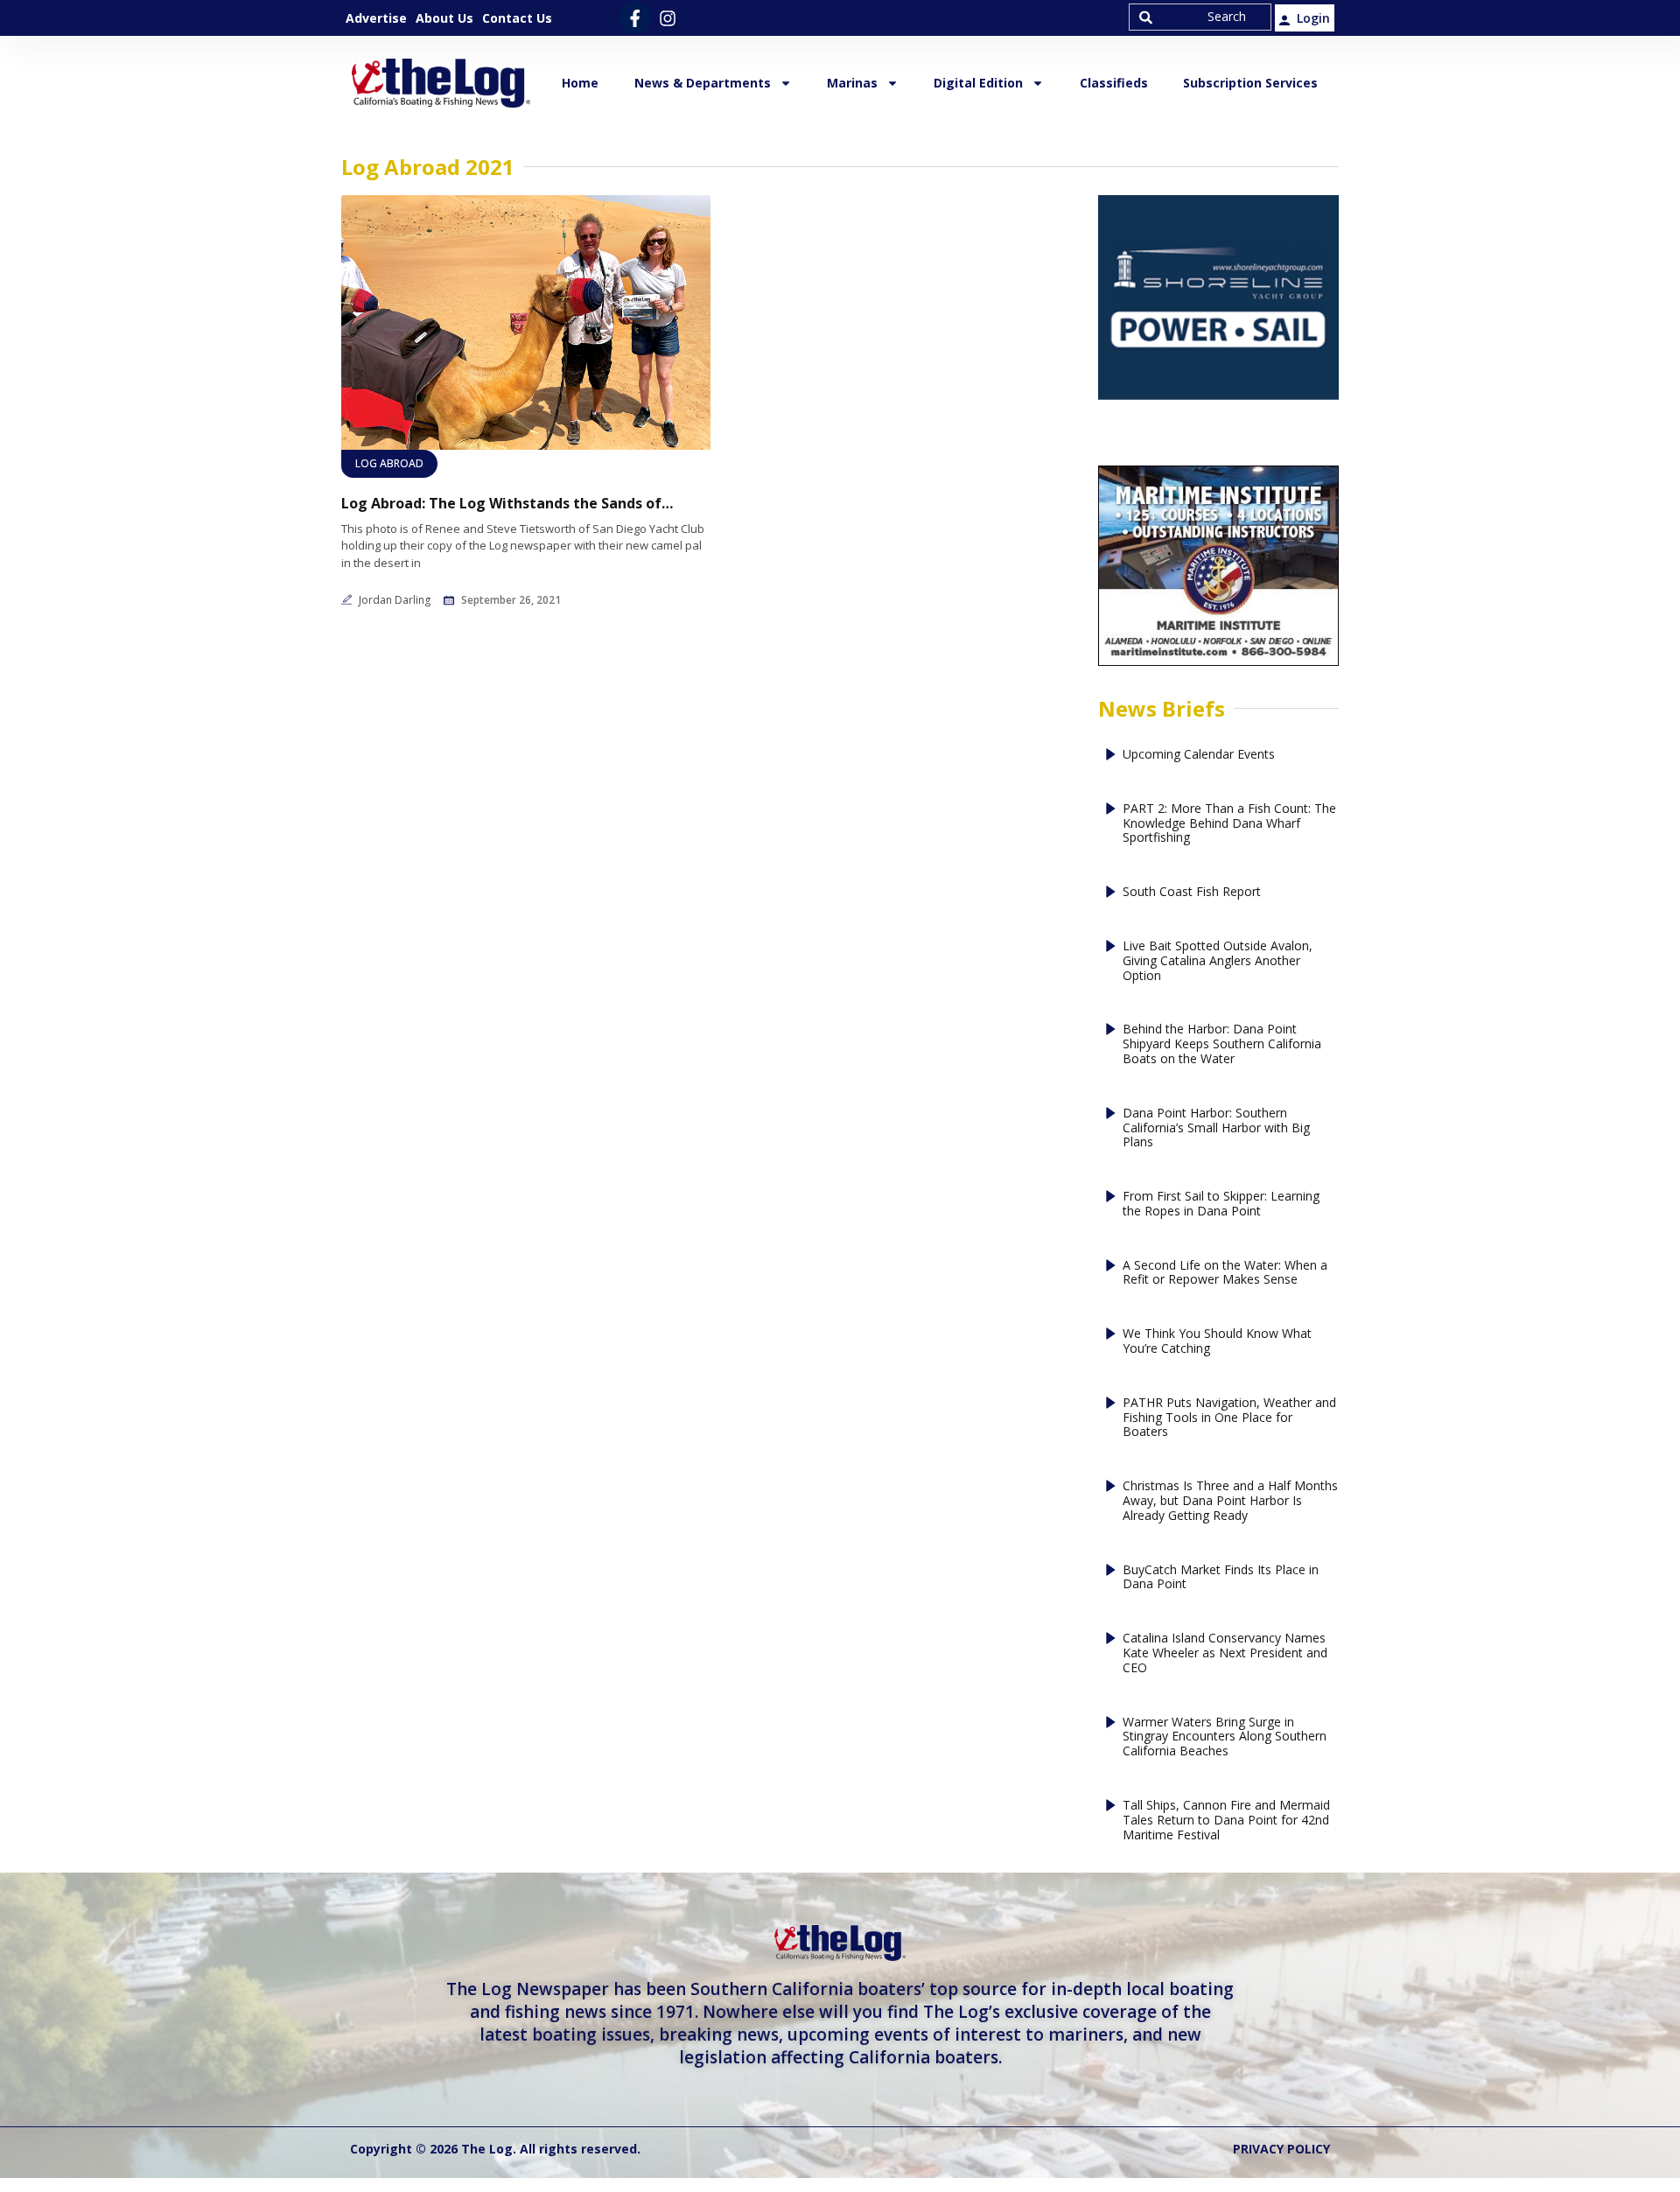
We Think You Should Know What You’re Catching (1217, 1341)
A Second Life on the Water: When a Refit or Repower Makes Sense (1225, 1273)
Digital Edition (978, 83)
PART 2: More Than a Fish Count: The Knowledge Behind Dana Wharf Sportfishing (1229, 823)
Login (1313, 18)
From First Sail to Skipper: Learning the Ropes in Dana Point (1221, 1204)
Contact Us (517, 18)
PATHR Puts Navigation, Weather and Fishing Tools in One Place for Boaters (1229, 1418)
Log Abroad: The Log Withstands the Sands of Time (507, 504)
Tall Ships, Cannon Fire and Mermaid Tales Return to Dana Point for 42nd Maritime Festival (1226, 1820)
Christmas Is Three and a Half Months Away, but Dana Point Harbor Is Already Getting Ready (1230, 1501)
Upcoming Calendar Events (1199, 755)
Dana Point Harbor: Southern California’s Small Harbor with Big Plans (1216, 1128)
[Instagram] (667, 18)
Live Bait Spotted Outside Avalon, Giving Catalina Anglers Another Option (1218, 961)
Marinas (852, 83)
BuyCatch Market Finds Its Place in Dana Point (1221, 1578)
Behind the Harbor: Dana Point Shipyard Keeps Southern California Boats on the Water (1222, 1044)
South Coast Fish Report (1192, 892)
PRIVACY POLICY (1281, 2149)
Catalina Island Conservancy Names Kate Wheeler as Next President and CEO (1225, 1653)
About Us (444, 18)
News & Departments (703, 83)
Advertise (376, 18)
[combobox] (1200, 17)
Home (580, 83)
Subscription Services (1250, 83)
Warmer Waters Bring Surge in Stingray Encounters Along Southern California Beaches (1225, 1737)
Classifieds (1114, 83)
